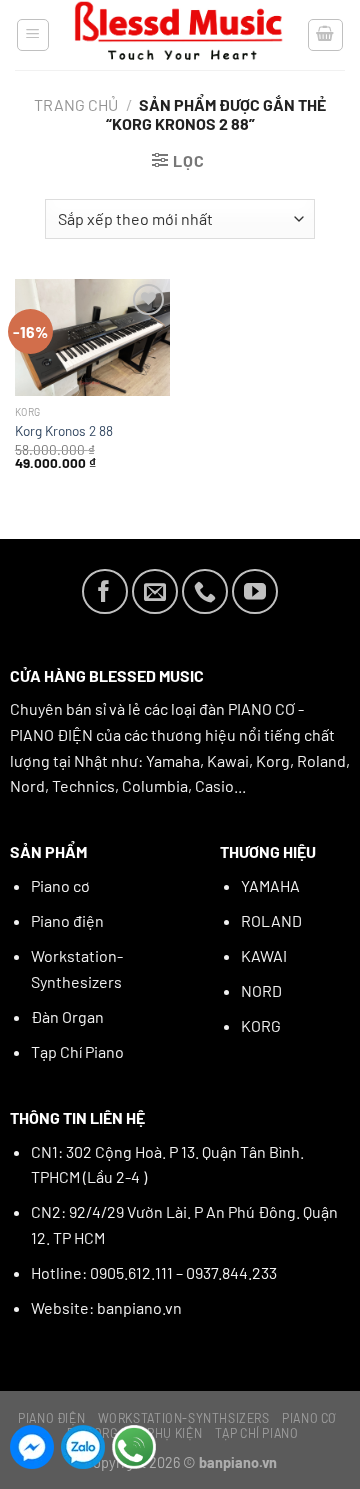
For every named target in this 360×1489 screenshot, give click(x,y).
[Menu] (33, 35)
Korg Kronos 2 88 (64, 430)
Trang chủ (76, 104)
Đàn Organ (67, 1016)
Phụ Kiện (174, 1433)
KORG (261, 1025)
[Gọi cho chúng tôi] (205, 592)
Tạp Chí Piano (77, 1051)
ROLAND (271, 920)
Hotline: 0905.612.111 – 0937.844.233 (154, 1272)
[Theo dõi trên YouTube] (255, 592)
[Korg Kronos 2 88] (92, 337)
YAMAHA (270, 885)
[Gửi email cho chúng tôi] (155, 592)
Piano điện (67, 920)
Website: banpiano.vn (106, 1307)
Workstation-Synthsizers (184, 1418)
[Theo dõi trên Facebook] (105, 592)
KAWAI (264, 955)
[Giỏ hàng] (326, 35)
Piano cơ (60, 885)
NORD (261, 990)
